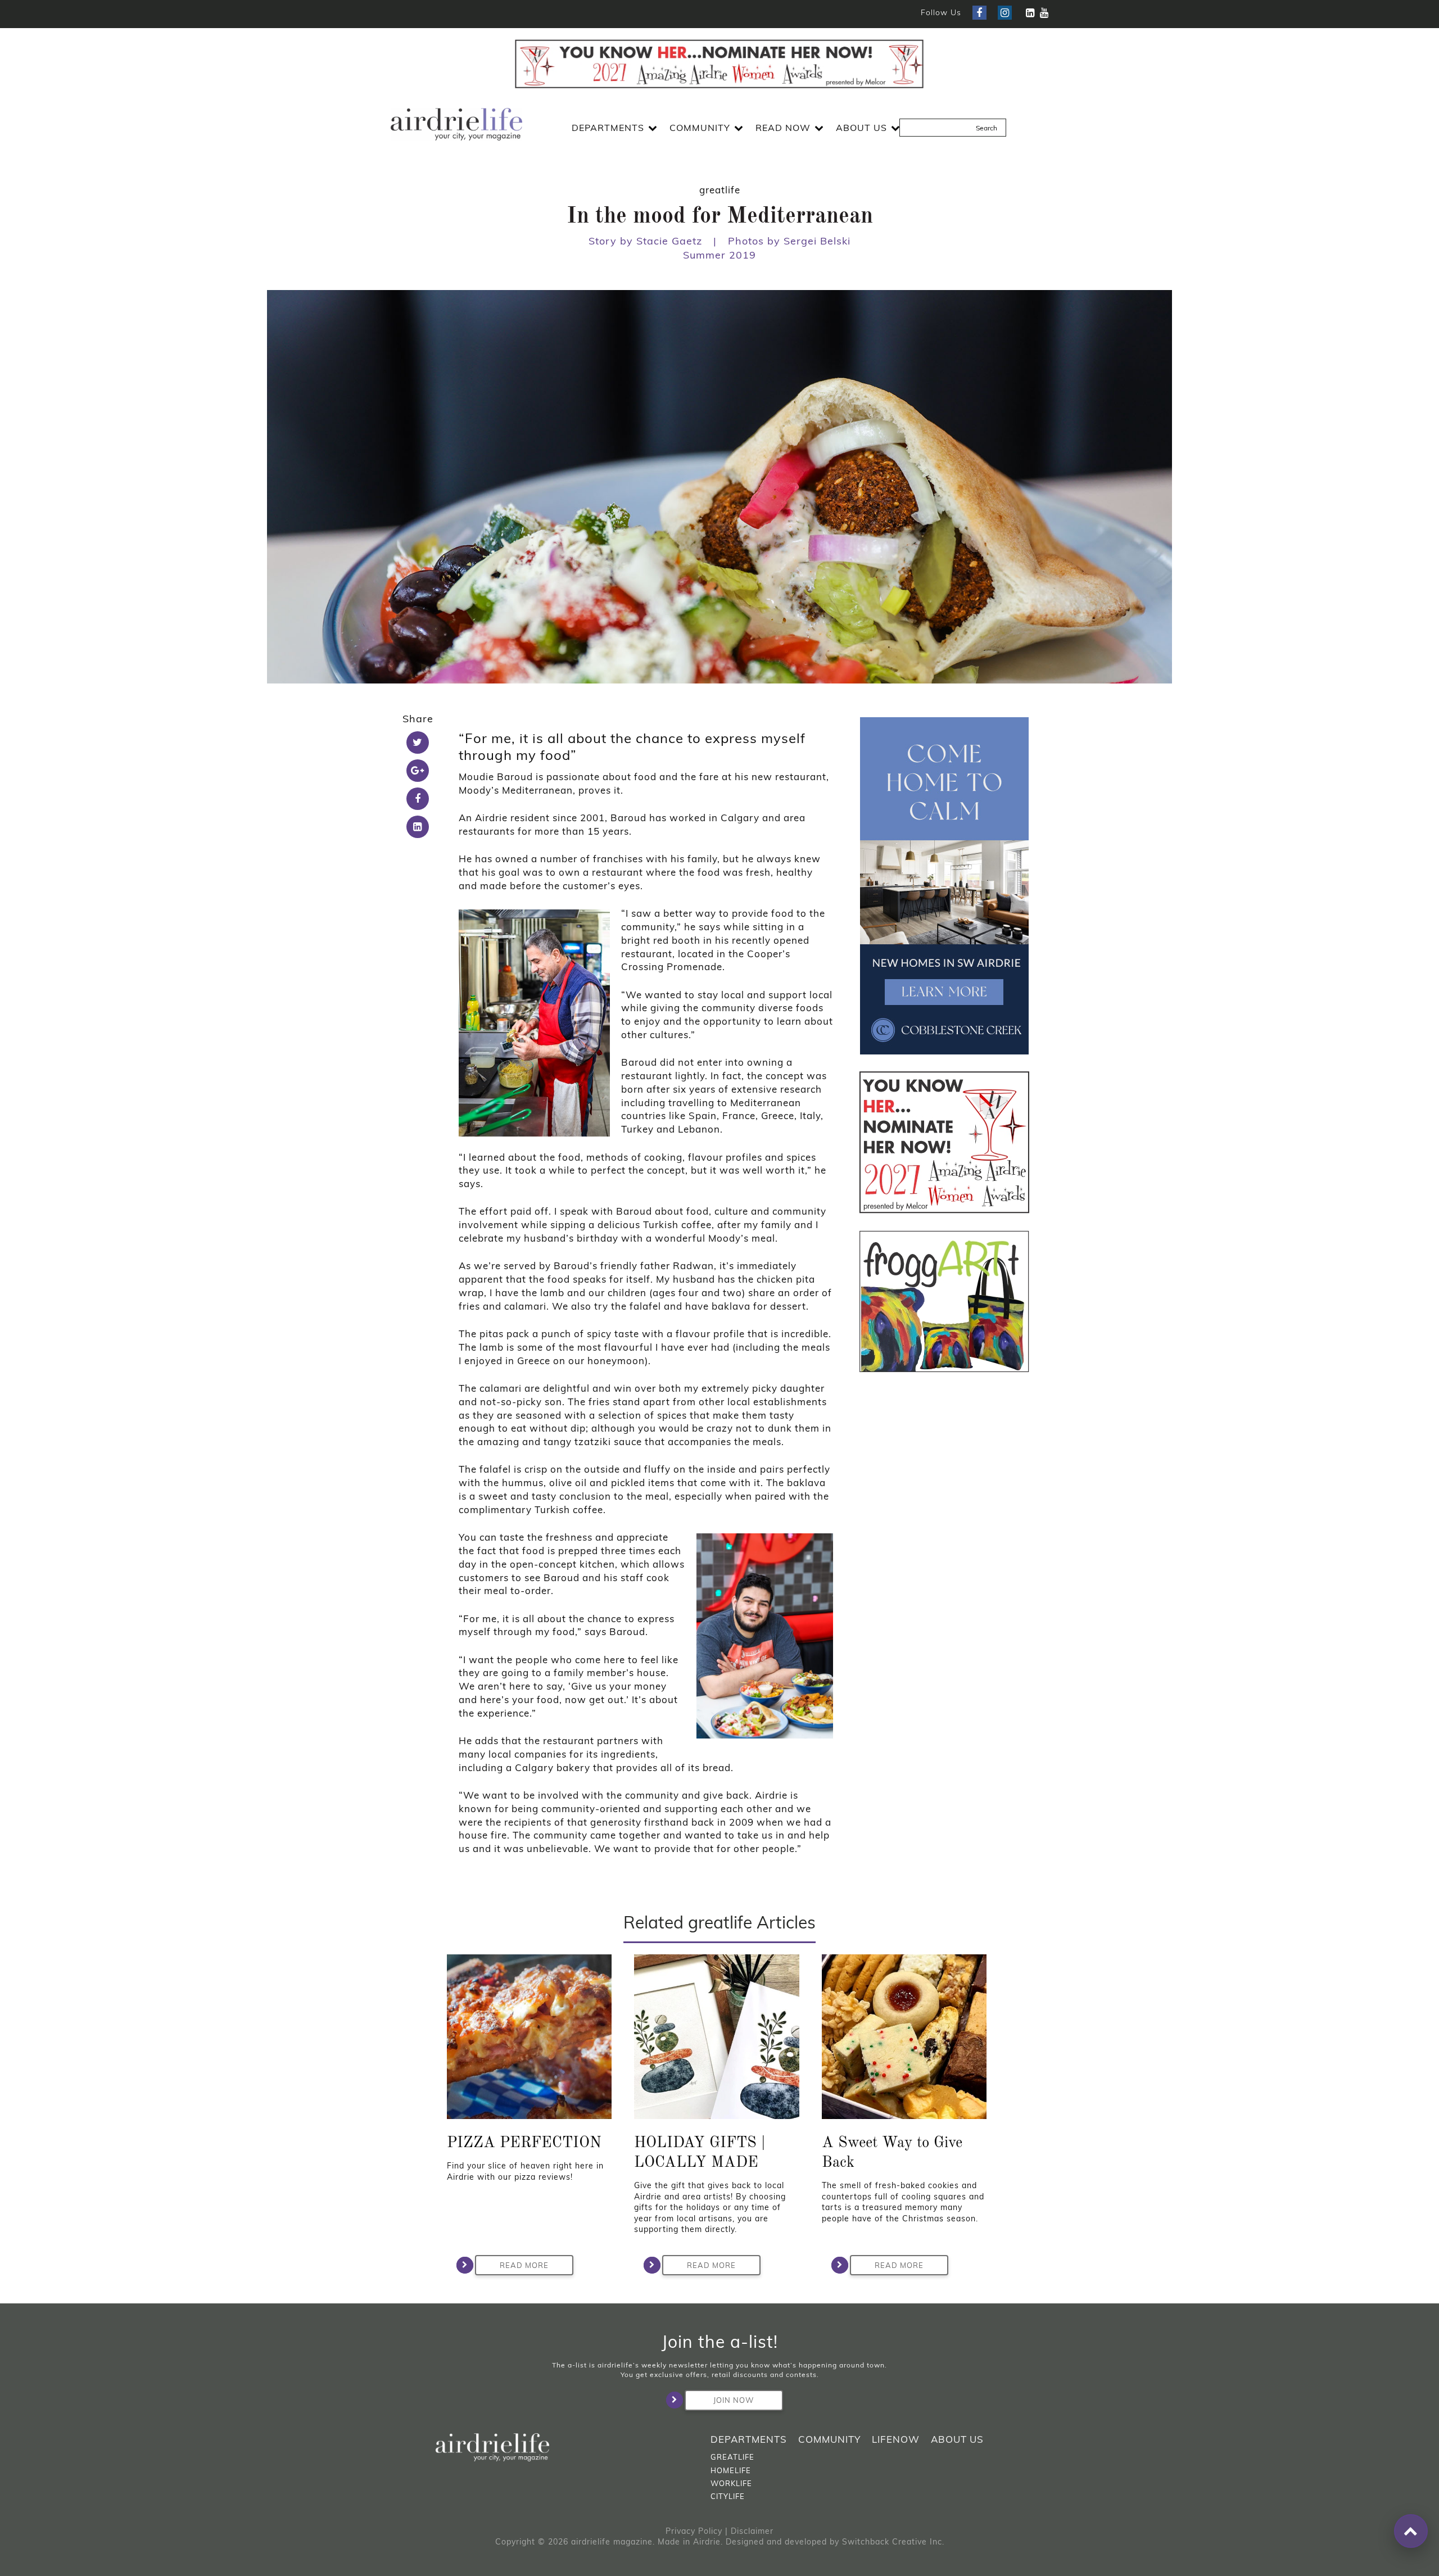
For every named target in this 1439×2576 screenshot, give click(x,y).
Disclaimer (752, 2531)
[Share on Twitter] (418, 743)
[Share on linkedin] (418, 827)
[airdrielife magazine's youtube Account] (1044, 13)
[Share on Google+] (418, 771)
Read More (524, 2265)
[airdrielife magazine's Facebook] (979, 13)
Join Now (734, 2400)
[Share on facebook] (418, 799)
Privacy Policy (694, 2531)
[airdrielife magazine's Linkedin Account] (1030, 13)
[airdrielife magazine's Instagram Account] (1005, 13)
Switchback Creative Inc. (893, 2542)
